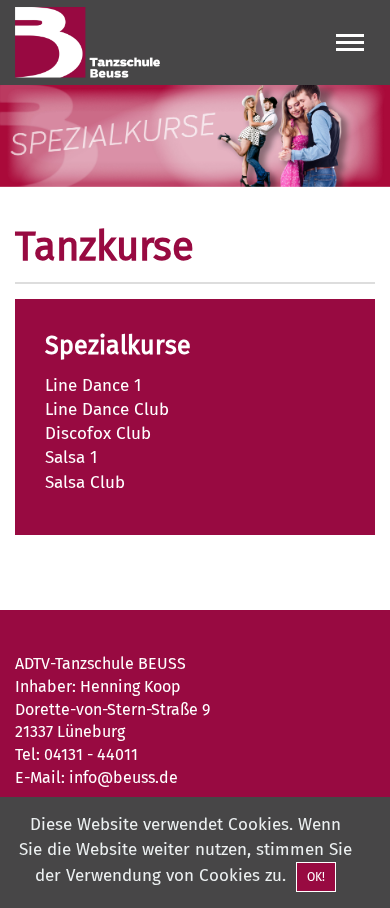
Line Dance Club (107, 409)
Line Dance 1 (93, 385)
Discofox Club (98, 433)
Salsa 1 (71, 457)
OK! (316, 877)
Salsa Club (85, 482)
